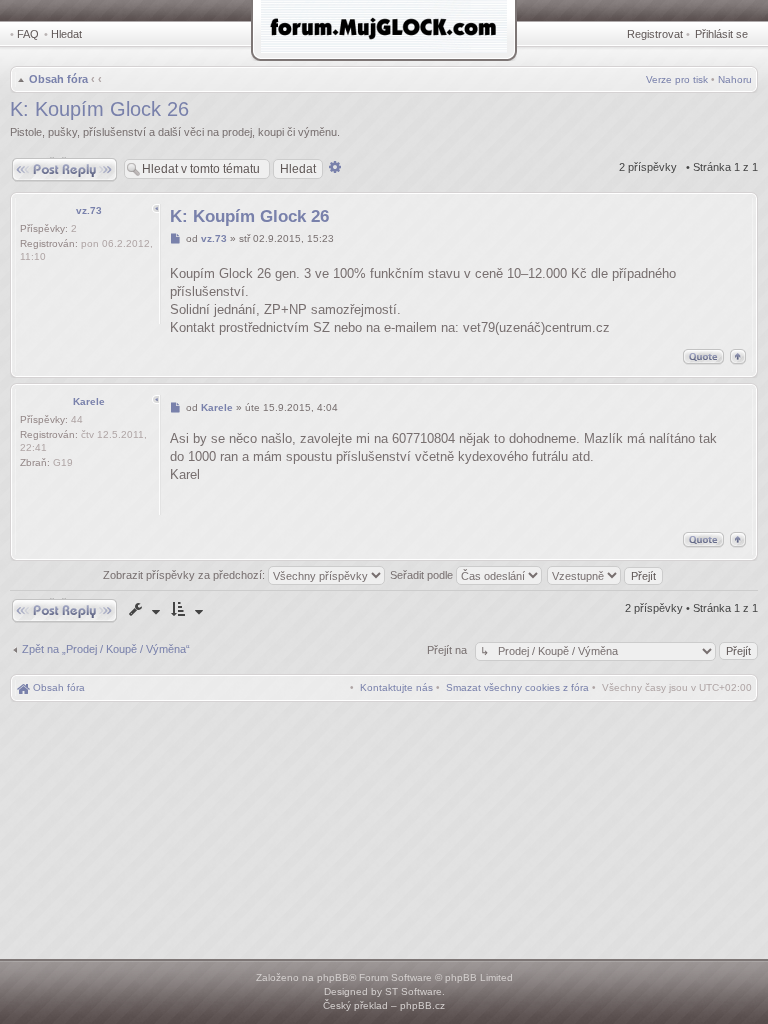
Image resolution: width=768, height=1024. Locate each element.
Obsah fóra (58, 79)
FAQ (28, 34)
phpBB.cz (422, 1005)
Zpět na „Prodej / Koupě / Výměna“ (106, 649)
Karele (89, 401)
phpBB (333, 977)
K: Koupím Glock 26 (99, 109)
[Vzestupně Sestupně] (606, 575)
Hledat (66, 34)
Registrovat (655, 34)
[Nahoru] (738, 356)
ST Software (413, 991)
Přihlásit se (721, 34)
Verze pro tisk (677, 79)
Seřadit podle (423, 575)
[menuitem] (517, 687)
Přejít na (448, 650)
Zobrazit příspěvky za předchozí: (185, 575)
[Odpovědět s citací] (703, 356)
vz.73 (89, 210)
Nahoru (735, 79)
